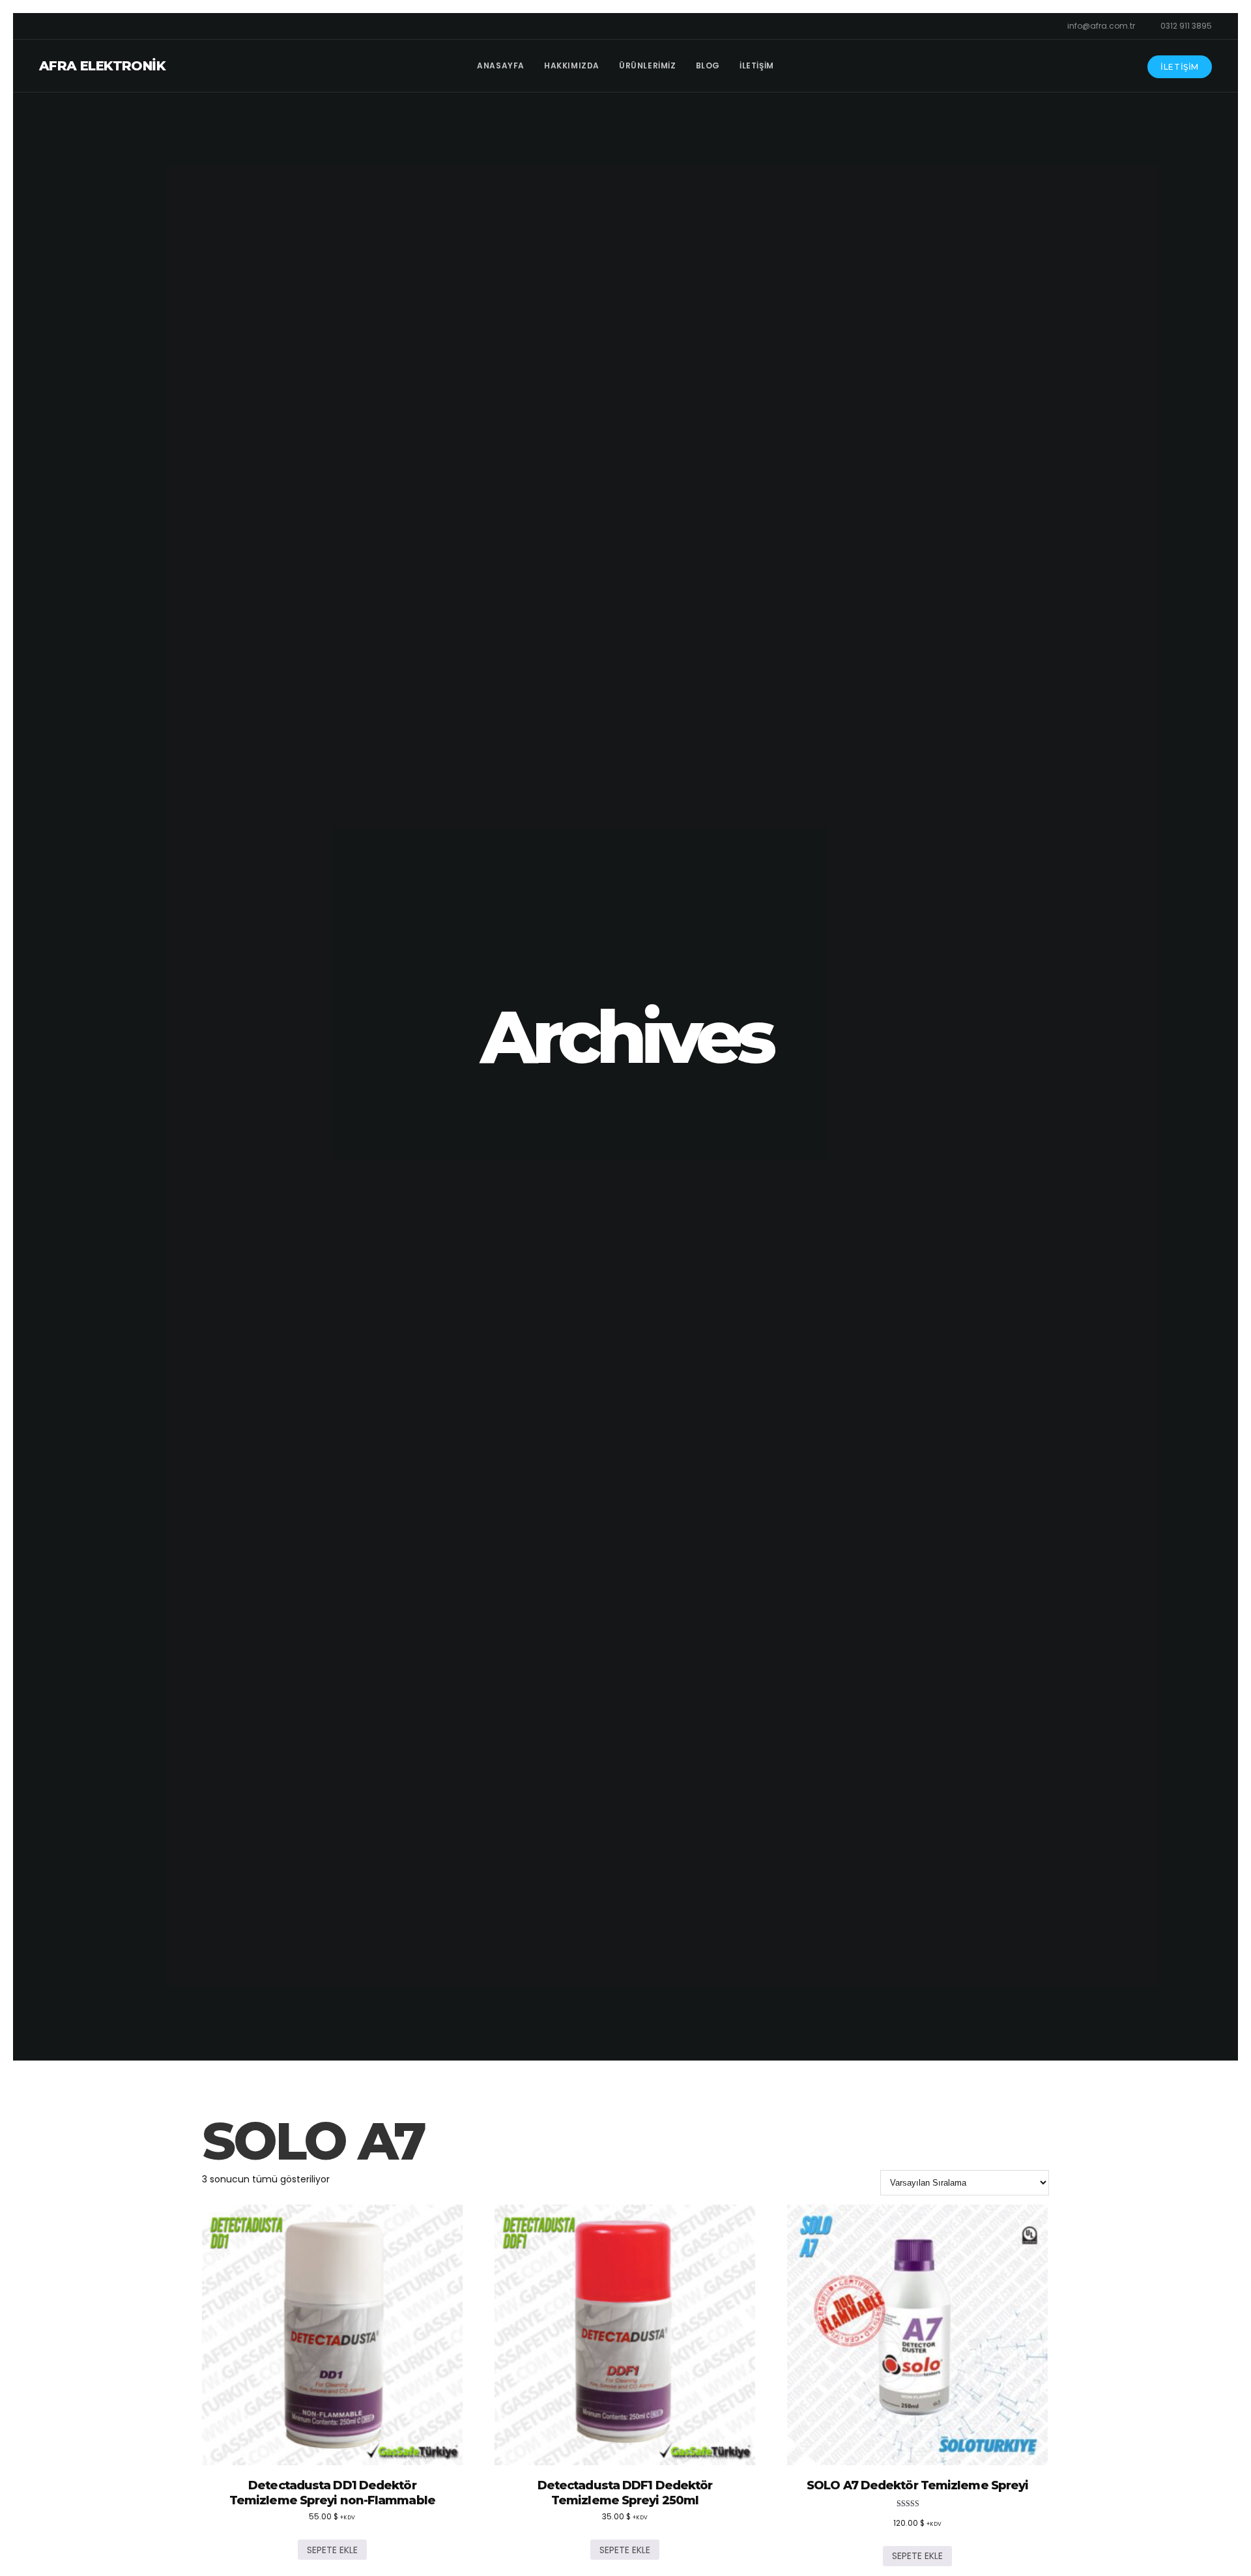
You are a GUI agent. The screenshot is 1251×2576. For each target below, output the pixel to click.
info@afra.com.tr (1101, 26)
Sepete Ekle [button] (332, 2550)
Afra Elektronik (102, 66)
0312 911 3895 (1186, 26)
